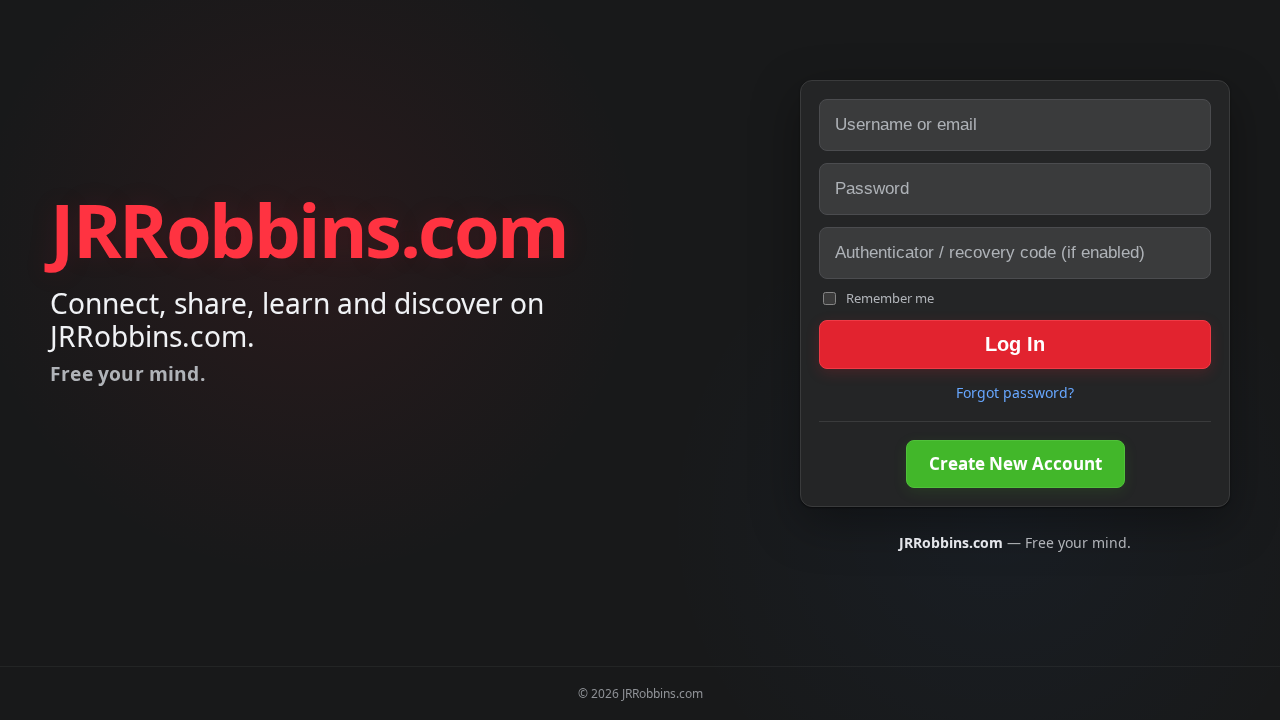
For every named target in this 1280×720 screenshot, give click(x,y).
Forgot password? (1015, 392)
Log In (1015, 344)
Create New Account (1015, 463)
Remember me (890, 298)
